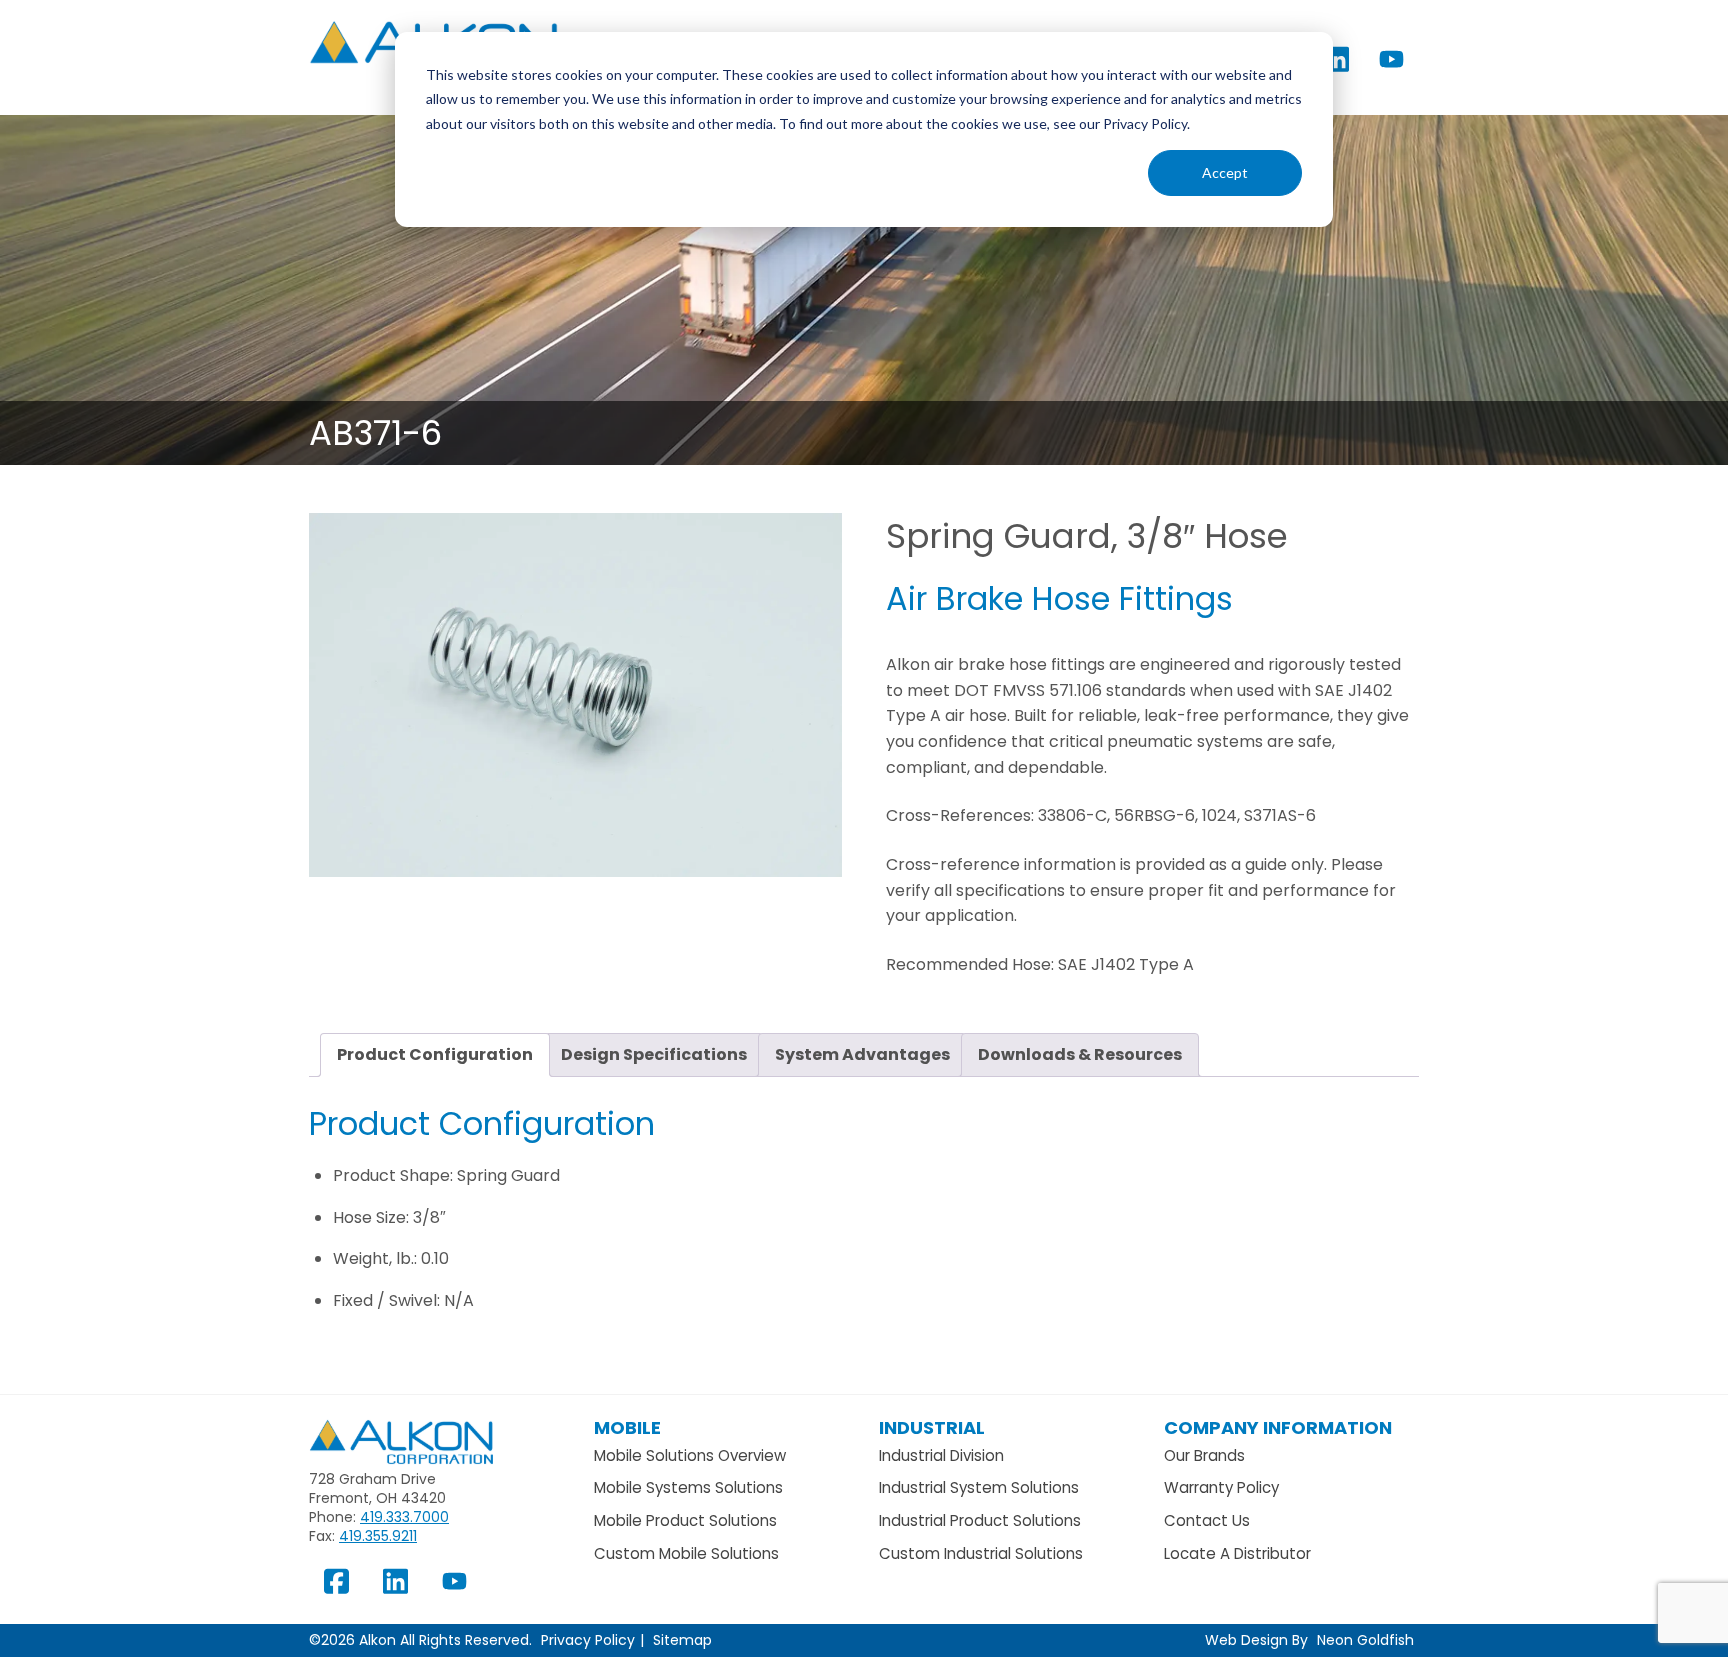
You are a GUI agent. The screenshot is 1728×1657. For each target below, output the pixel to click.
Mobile (627, 1427)
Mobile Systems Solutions (688, 1487)
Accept (1225, 172)
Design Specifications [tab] (654, 1054)
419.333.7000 (404, 1517)
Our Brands (1204, 1455)
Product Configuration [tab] (435, 1054)
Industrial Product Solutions (980, 1520)
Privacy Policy (588, 1640)
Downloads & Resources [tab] (1080, 1054)
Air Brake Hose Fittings (1059, 598)
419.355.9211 (378, 1536)
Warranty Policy (1221, 1487)
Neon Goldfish (1365, 1640)
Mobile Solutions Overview (690, 1455)
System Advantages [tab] (862, 1054)
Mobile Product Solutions (685, 1520)
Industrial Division (941, 1455)
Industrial (932, 1427)
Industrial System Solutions (979, 1487)
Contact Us (1207, 1520)
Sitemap (682, 1640)
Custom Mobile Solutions (686, 1553)
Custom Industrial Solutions (981, 1553)
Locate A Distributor (1237, 1553)
